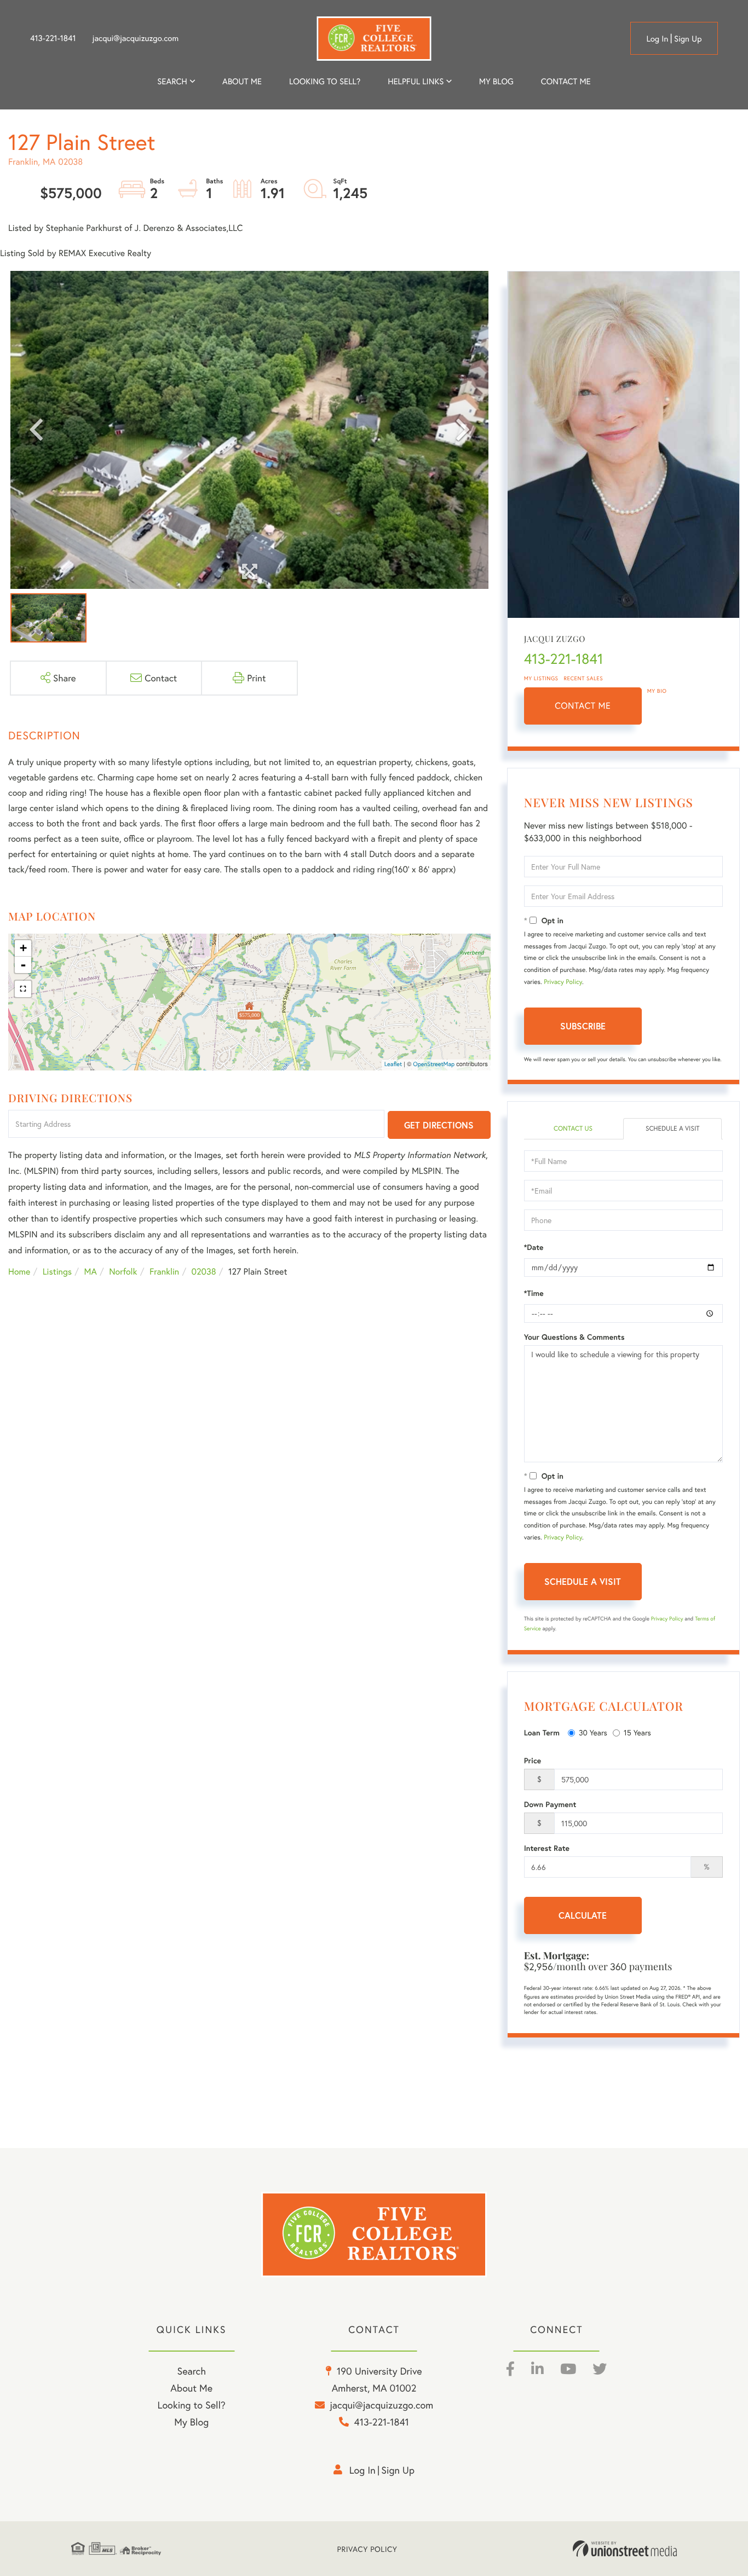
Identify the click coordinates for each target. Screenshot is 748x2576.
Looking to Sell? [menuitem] (325, 82)
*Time (534, 1293)
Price (533, 1761)
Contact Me (583, 706)
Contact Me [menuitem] (566, 82)
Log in (657, 39)
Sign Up (688, 39)
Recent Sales (584, 678)
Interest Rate (547, 1848)
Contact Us (573, 1129)
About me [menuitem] (242, 82)
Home (19, 1272)
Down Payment (550, 1804)
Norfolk (123, 1272)
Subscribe (583, 1026)
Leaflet (393, 1064)
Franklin (164, 1272)
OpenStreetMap (434, 1064)
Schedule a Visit (673, 1129)
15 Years (637, 1732)
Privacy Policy (563, 982)
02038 (204, 1272)
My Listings (541, 678)
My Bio (657, 691)
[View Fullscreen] (23, 989)
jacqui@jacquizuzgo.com (136, 38)
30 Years (593, 1732)
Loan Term (542, 1733)
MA (91, 1272)
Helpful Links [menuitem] (416, 82)
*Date (534, 1247)
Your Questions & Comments (574, 1337)
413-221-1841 (53, 38)
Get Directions (439, 1125)
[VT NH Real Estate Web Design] (625, 2549)
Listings (57, 1272)
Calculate (583, 1915)
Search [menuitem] (172, 82)
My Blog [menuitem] (496, 82)
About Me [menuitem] (191, 2388)
